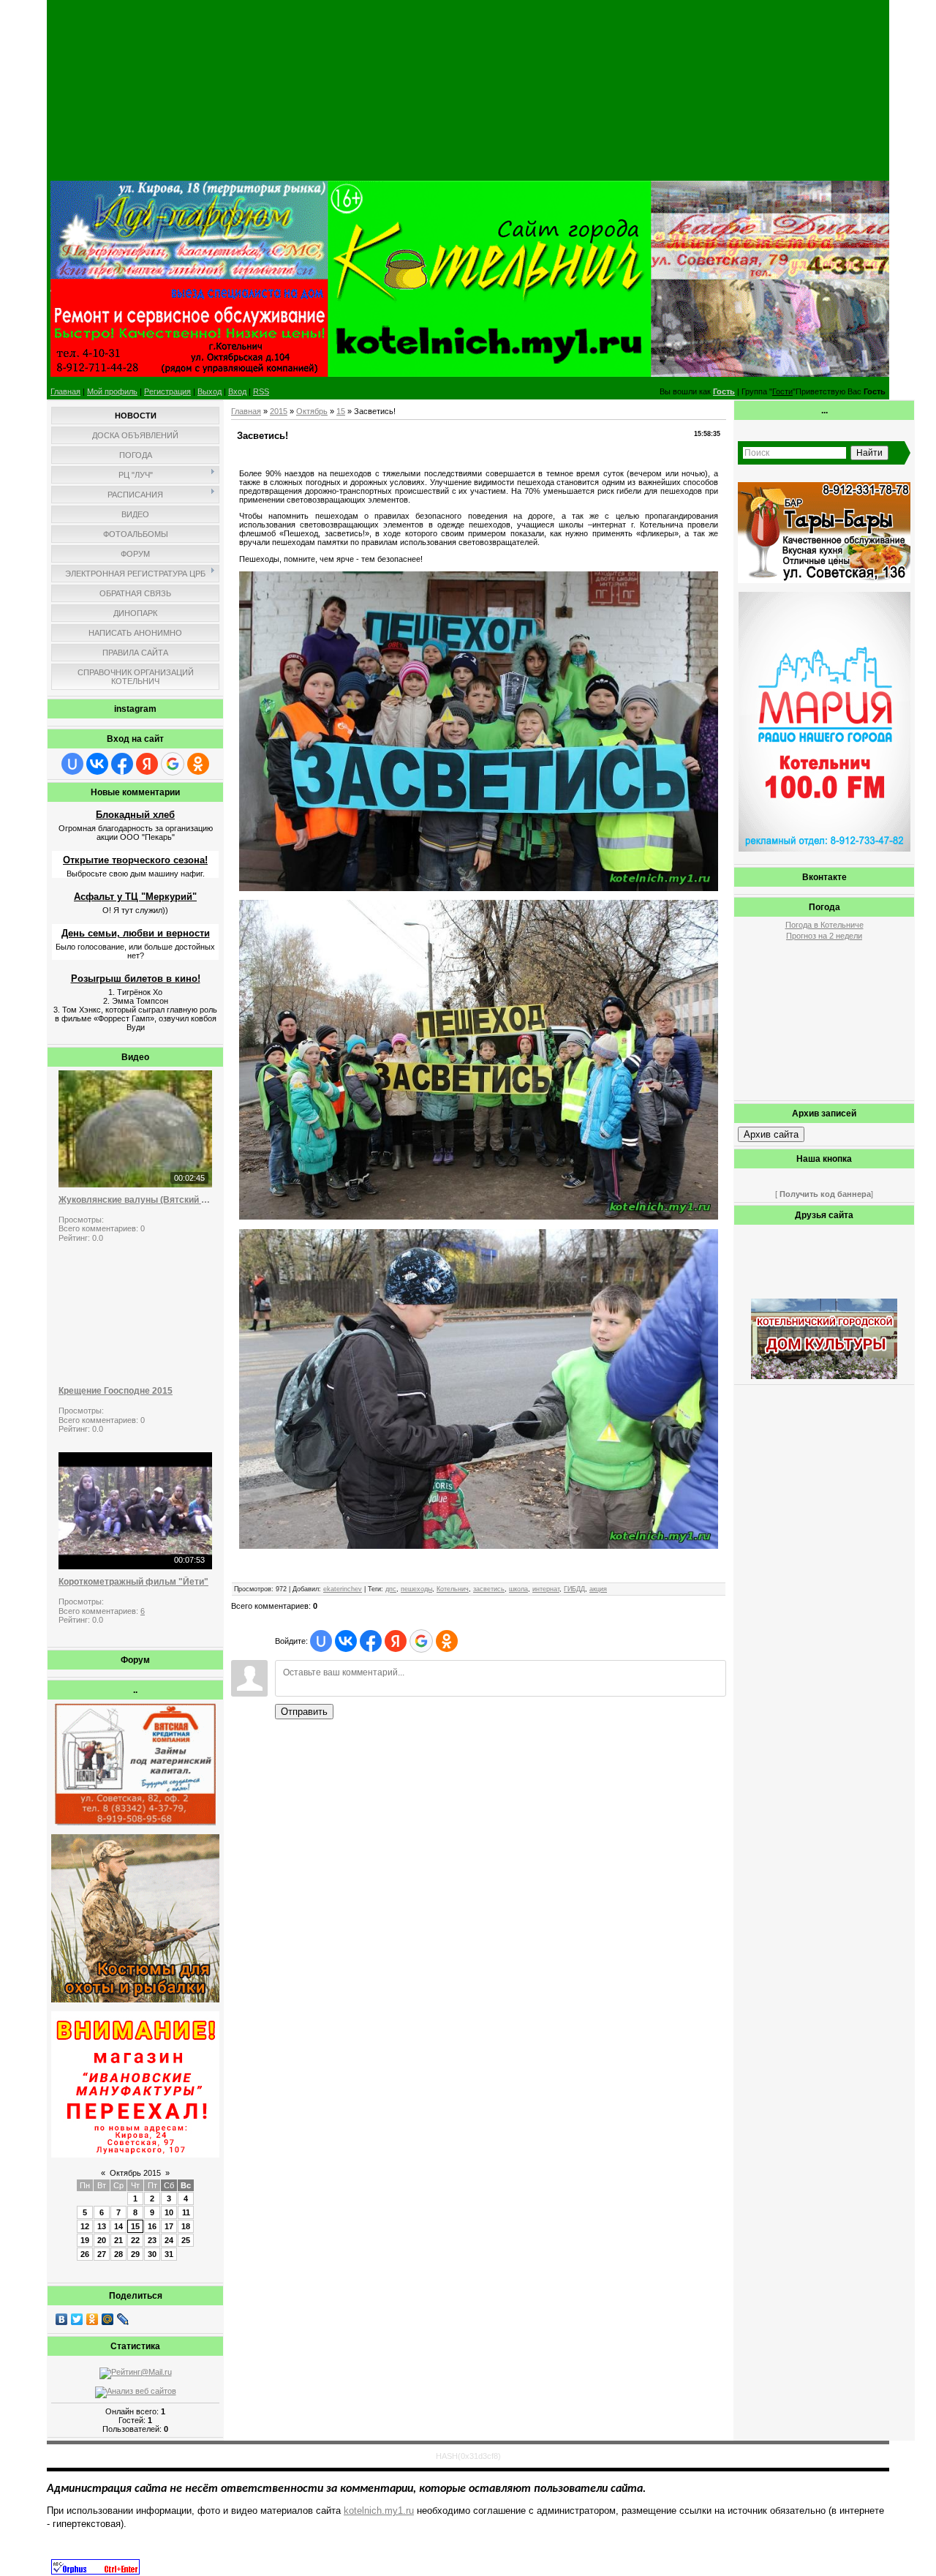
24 (169, 2240)
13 (102, 2226)
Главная (65, 391)
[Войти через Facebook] (122, 764)
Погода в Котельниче (824, 925)
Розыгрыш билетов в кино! (136, 979)
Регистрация (167, 391)
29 (135, 2254)
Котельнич (453, 1589)
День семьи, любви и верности (136, 933)
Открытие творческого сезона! (135, 860)
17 (169, 2226)
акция (598, 1589)
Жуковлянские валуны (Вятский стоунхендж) (135, 1200)
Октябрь (312, 411)
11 (186, 2212)
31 (169, 2254)
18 (186, 2226)
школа (518, 1589)
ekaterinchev (343, 1589)
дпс (391, 1589)
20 (102, 2240)
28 (118, 2254)
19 (85, 2240)
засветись (489, 1589)
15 (135, 2226)
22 (135, 2240)
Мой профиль (112, 391)
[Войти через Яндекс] (147, 764)
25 (186, 2240)
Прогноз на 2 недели (824, 936)
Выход (210, 391)
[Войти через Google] (173, 764)
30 (152, 2254)
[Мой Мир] (108, 2319)
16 (152, 2226)
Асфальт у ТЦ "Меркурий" (135, 897)
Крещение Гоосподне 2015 (116, 1391)
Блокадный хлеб (135, 815)
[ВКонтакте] (62, 2319)
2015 (279, 411)
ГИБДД (574, 1589)
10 (169, 2212)
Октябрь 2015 (135, 2173)
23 (152, 2240)
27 (102, 2254)
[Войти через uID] (72, 764)
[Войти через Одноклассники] (198, 764)
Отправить (304, 1712)
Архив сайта (771, 1134)
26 (85, 2254)
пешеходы (416, 1589)
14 (118, 2226)
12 (85, 2226)
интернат (546, 1589)
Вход (237, 391)
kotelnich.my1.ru (379, 2511)
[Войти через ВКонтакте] (97, 764)
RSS (261, 391)
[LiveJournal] (123, 2319)
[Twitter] (77, 2319)
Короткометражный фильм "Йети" (133, 1582)
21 (118, 2240)
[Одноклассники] (93, 2319)
